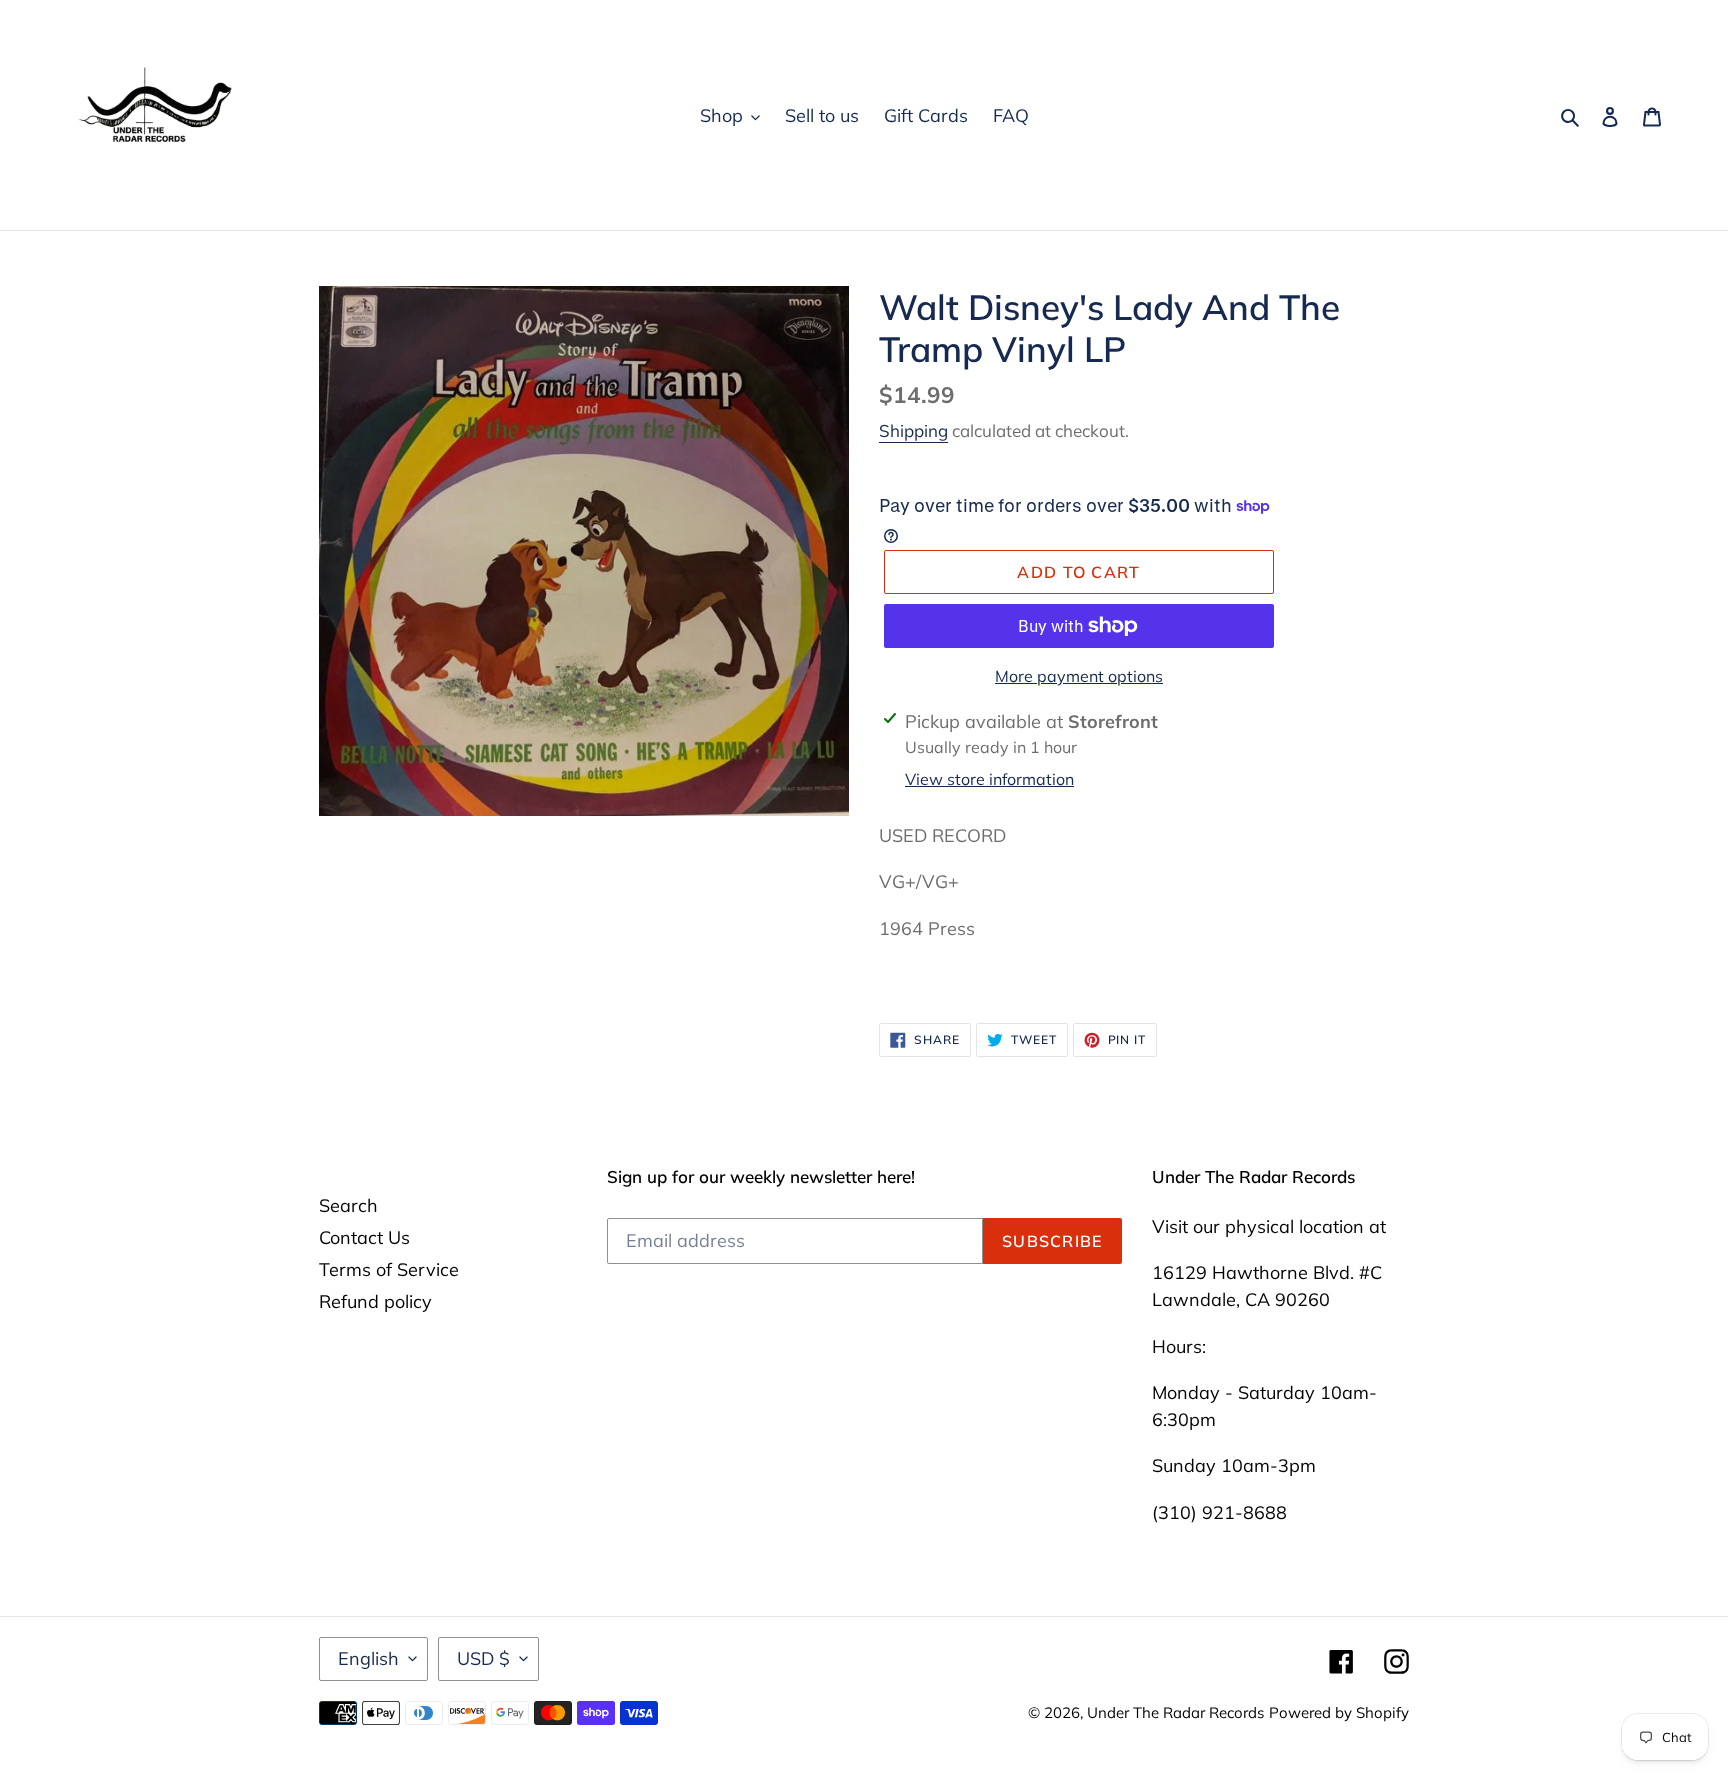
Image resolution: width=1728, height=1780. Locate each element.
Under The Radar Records (1175, 1712)
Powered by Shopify (1339, 1712)
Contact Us (364, 1237)
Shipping (913, 430)
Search (348, 1205)
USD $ (483, 1658)
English (368, 1658)
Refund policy (375, 1301)
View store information (989, 779)
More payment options (1079, 676)
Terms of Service (389, 1269)
